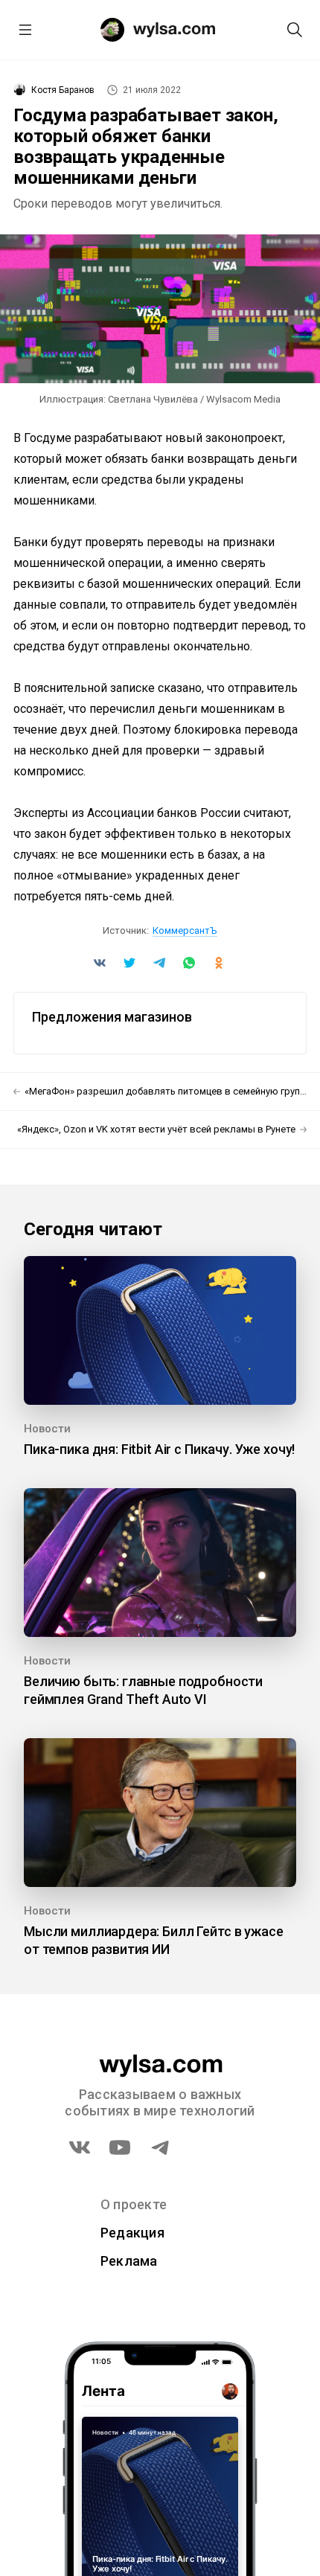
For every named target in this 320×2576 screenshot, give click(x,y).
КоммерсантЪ (185, 930)
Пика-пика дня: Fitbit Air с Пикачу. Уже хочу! (159, 1449)
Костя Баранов (63, 90)
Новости (47, 1429)
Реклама (129, 2261)
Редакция (132, 2233)
